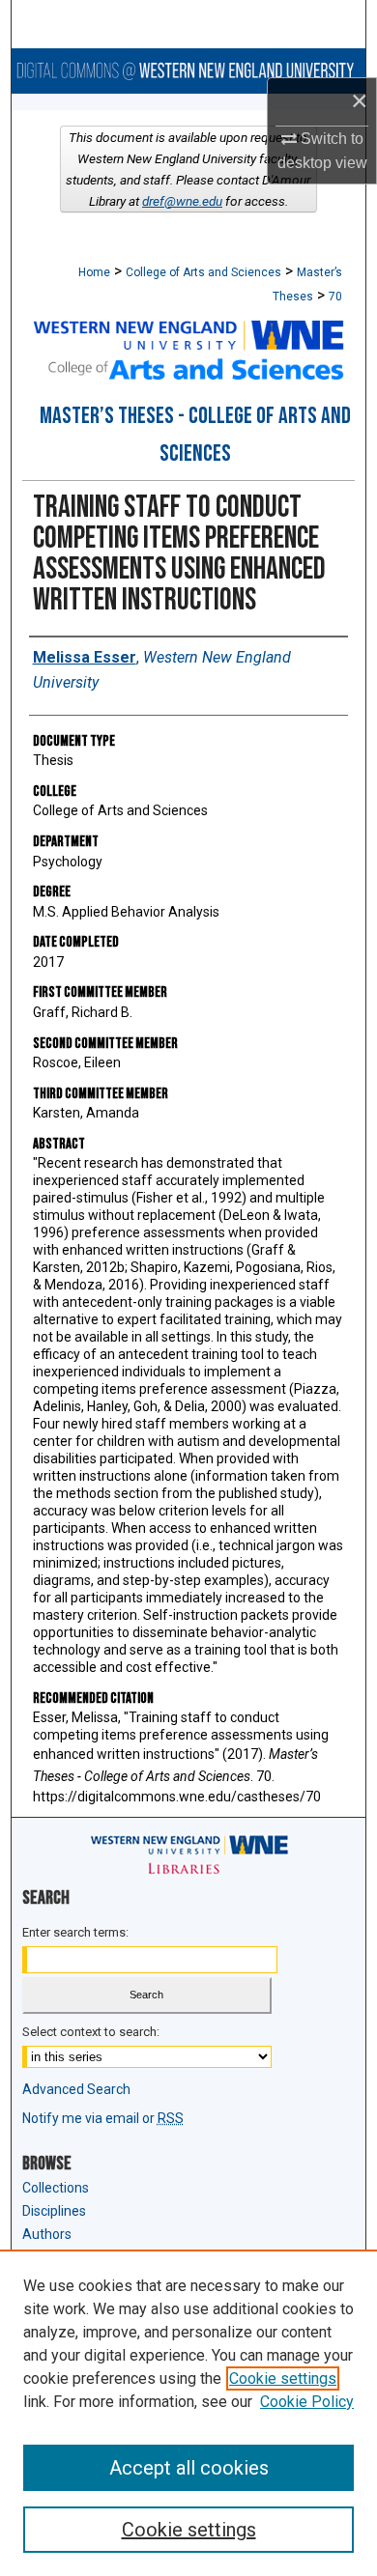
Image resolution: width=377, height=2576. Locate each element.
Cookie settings (283, 2378)
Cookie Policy (307, 2402)
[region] (188, 2413)
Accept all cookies (189, 2468)
